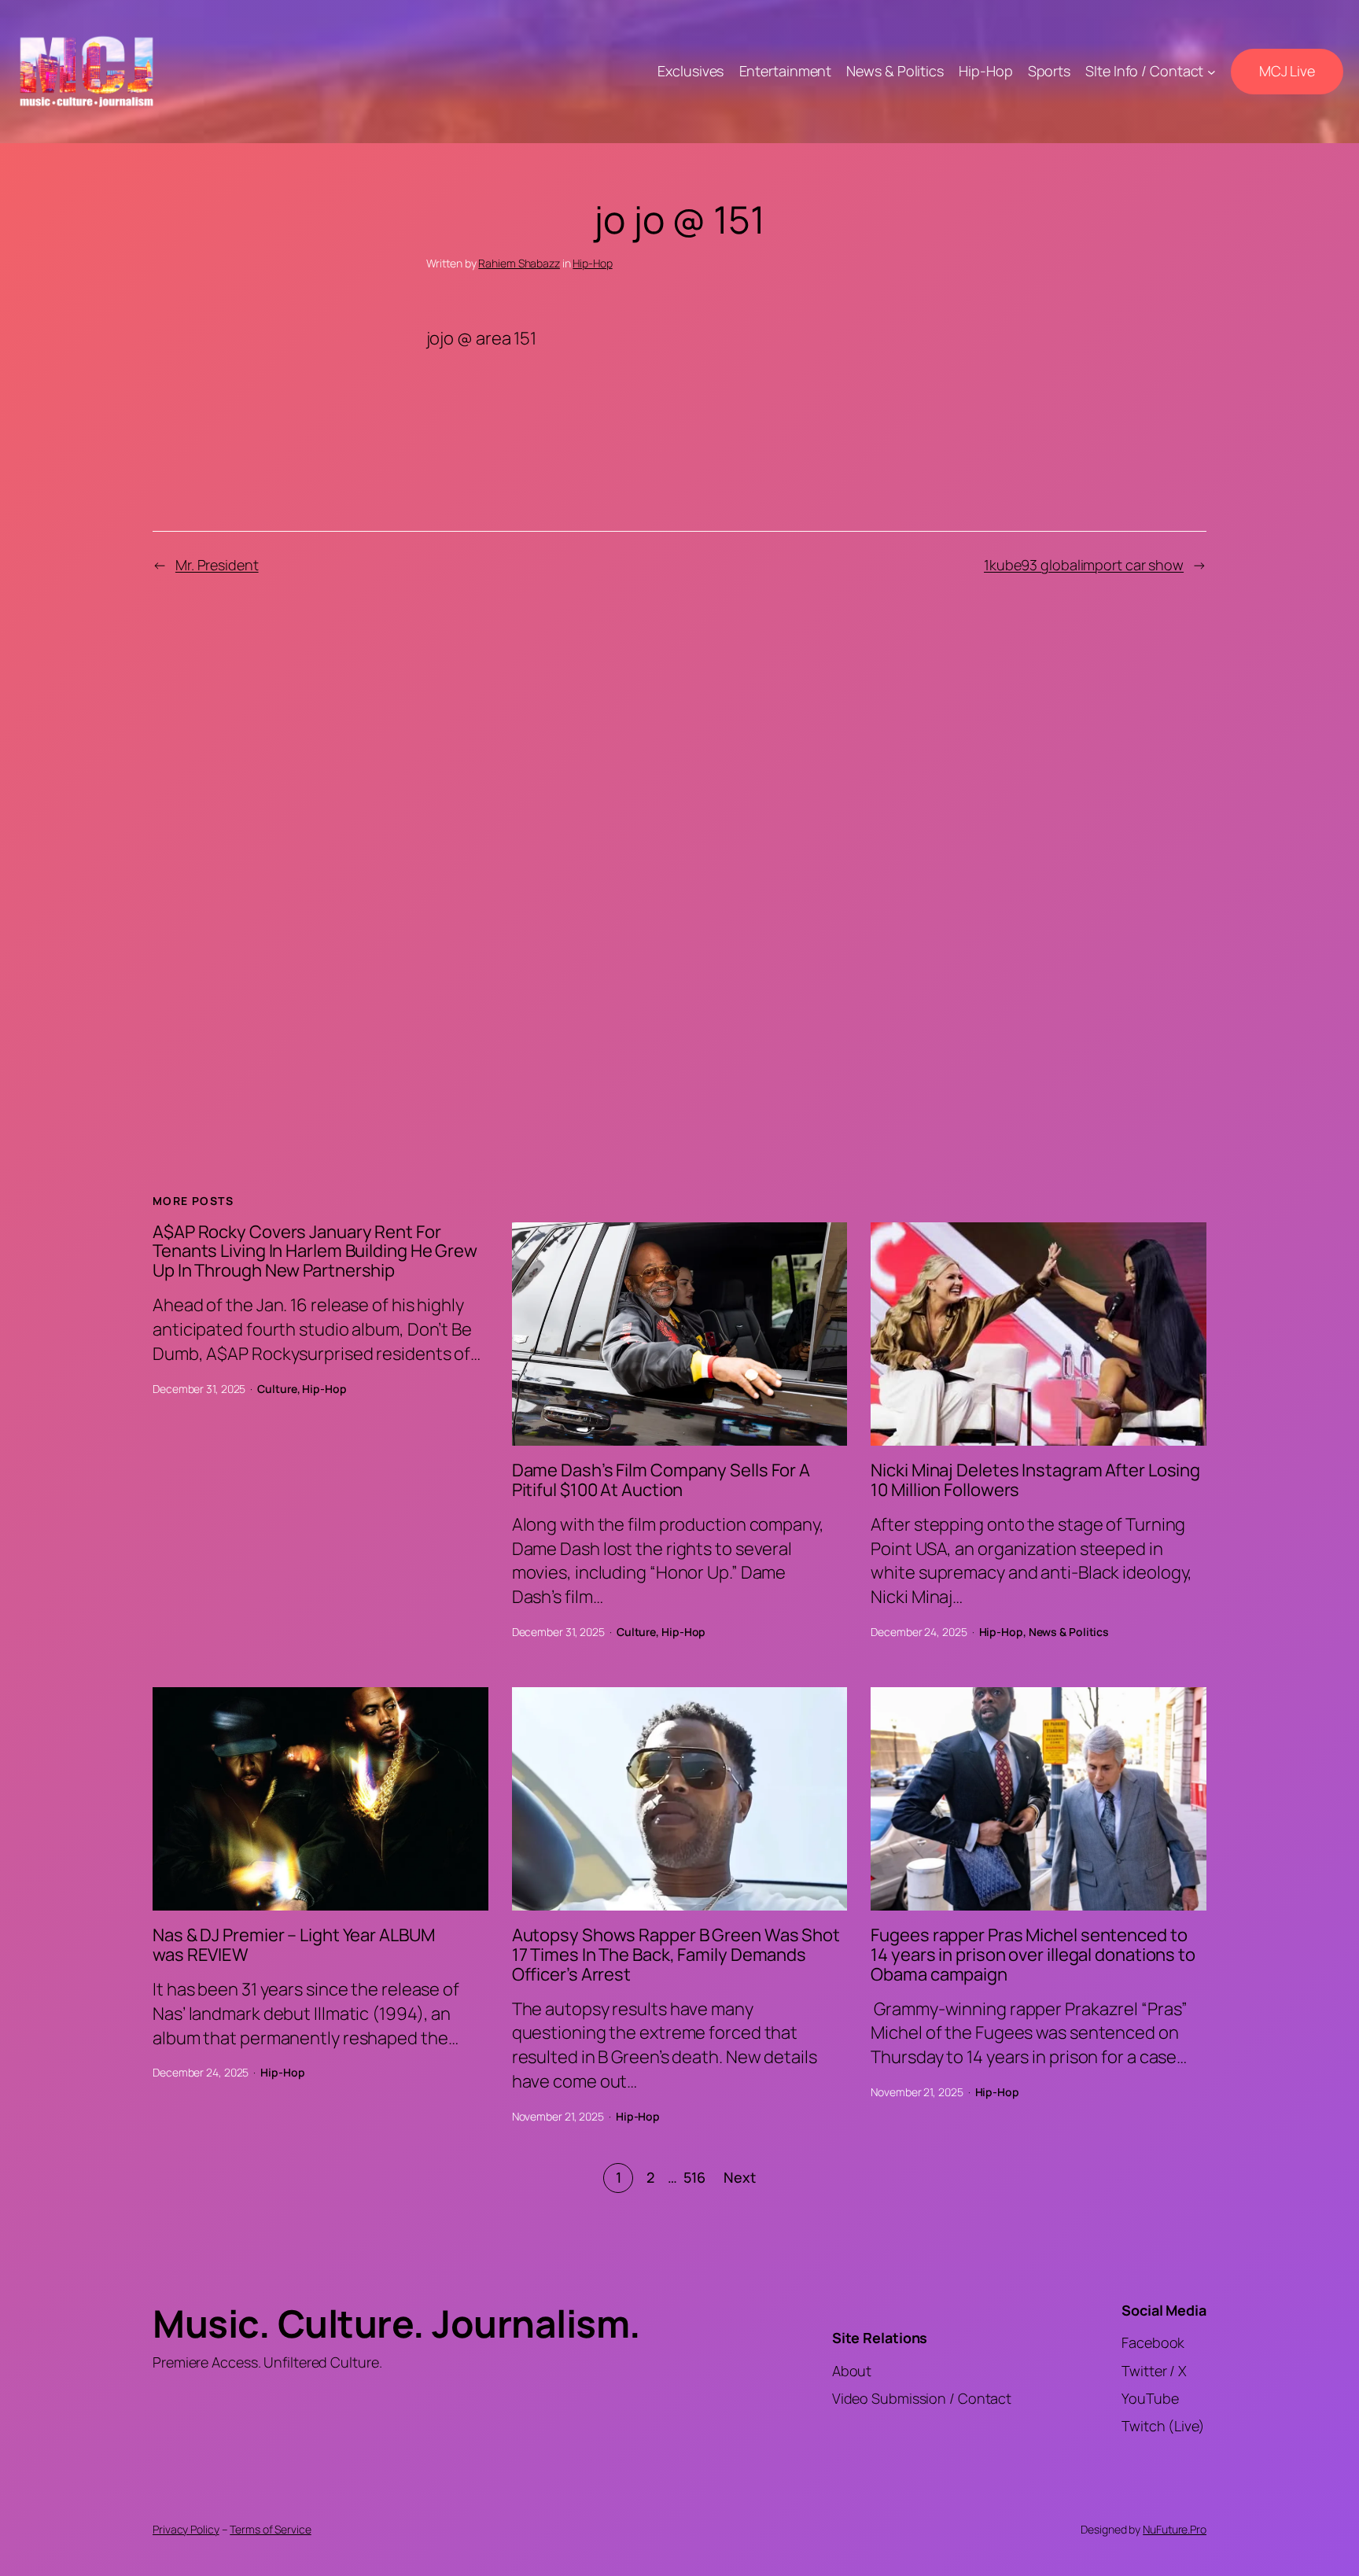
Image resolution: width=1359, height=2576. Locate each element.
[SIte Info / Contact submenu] (1212, 72)
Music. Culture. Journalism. (397, 2323)
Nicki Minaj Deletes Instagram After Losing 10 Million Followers (1035, 1480)
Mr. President (217, 565)
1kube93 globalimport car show (1084, 565)
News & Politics (1069, 1632)
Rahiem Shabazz (519, 263)
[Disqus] (680, 866)
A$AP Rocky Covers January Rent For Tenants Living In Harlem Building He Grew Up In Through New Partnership (315, 1251)
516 (694, 2177)
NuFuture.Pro (1175, 2529)
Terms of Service (270, 2529)
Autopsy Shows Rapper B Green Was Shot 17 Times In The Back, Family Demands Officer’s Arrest (676, 1955)
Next (740, 2177)
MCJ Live (1287, 71)
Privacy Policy (186, 2529)
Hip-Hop (592, 263)
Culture (277, 1389)
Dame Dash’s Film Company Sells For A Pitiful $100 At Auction (661, 1480)
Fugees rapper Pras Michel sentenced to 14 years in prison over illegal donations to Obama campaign (1033, 1955)
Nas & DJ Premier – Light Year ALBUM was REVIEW (294, 1945)
